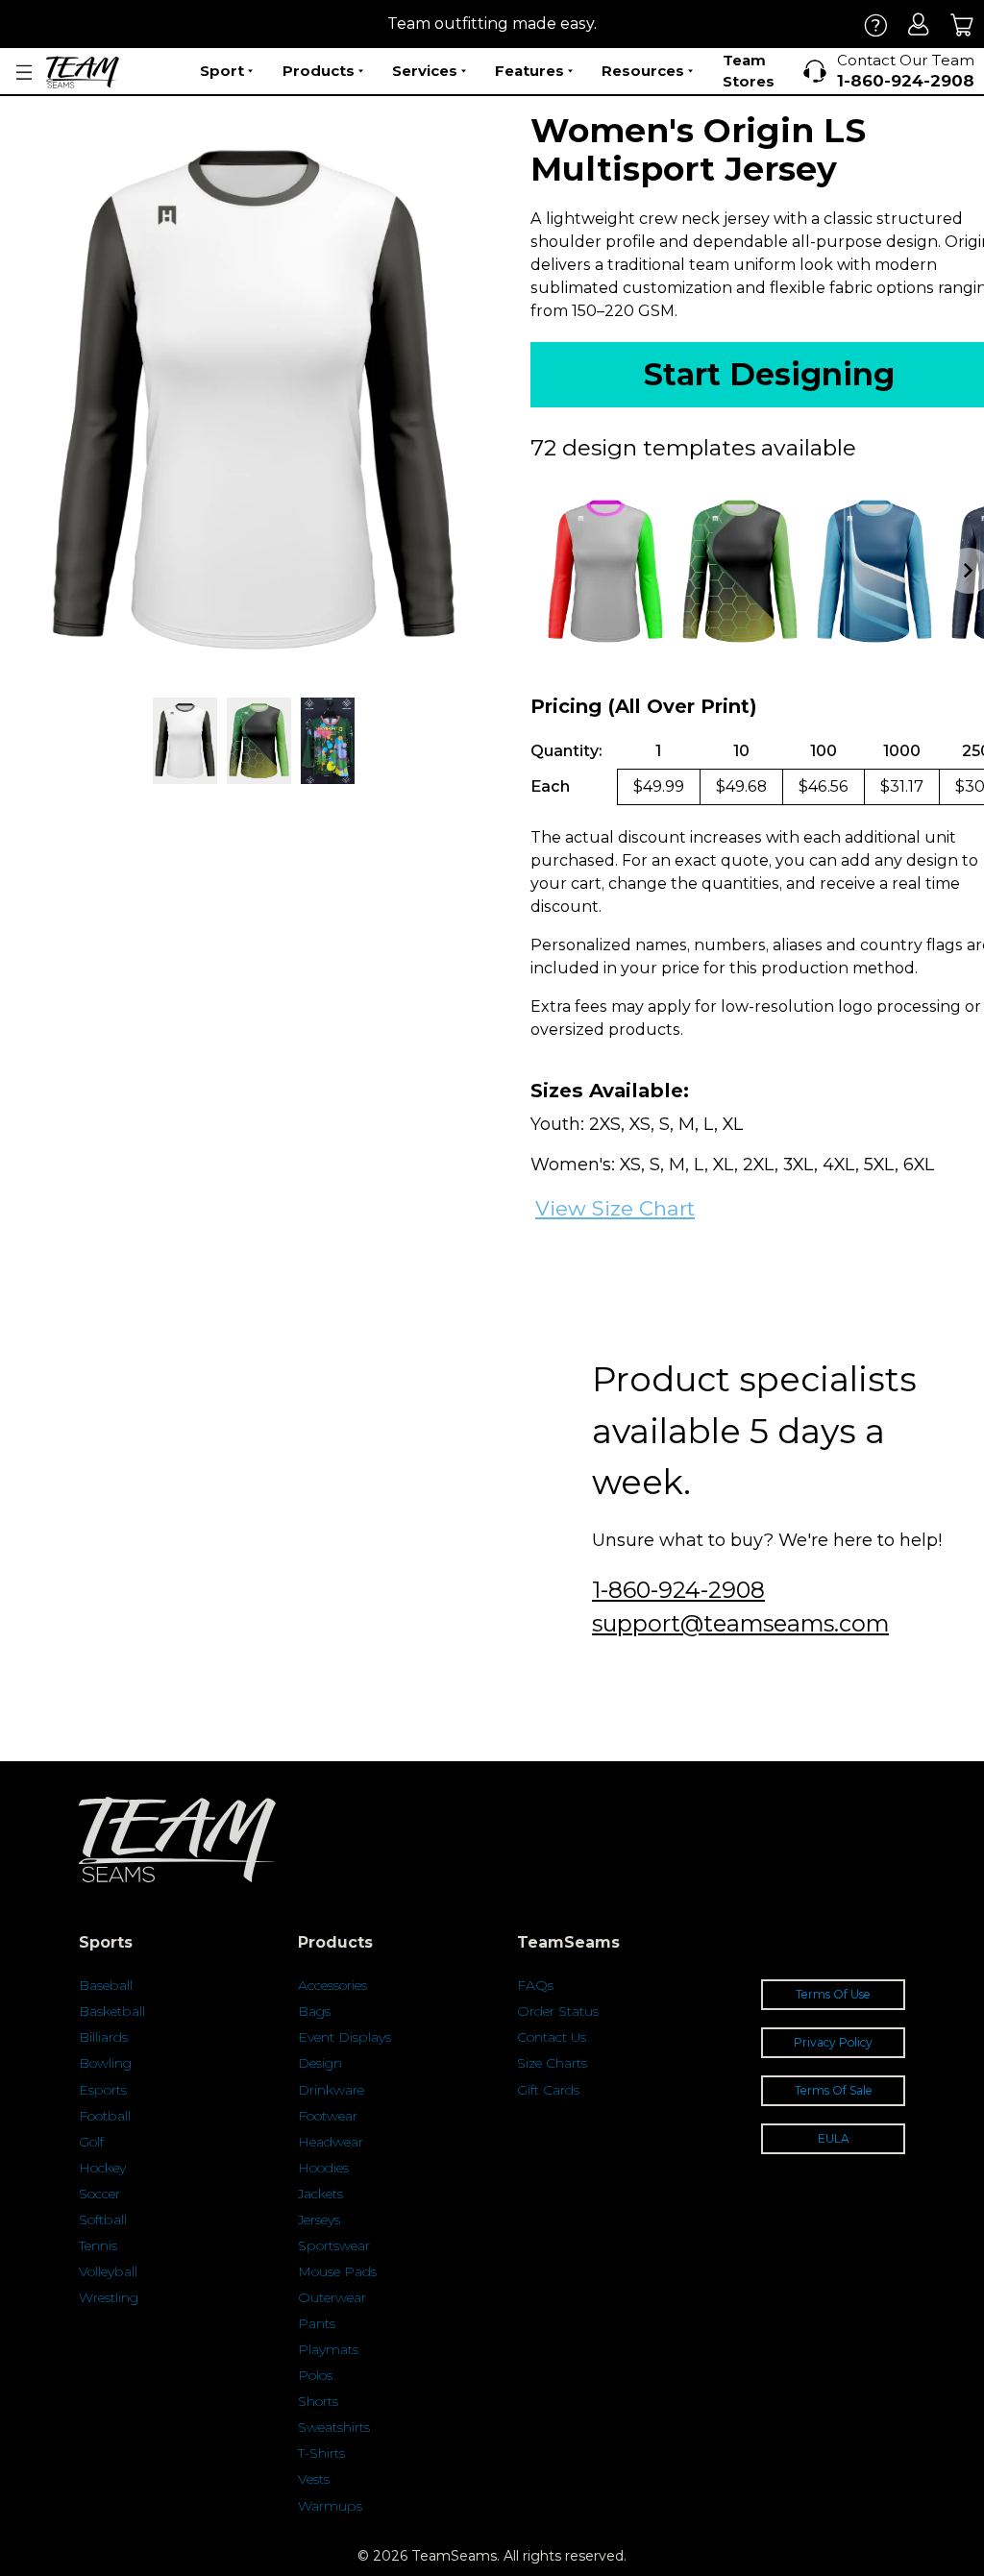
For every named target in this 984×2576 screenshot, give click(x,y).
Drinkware (331, 2090)
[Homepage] (83, 72)
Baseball (106, 1985)
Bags (314, 2011)
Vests (314, 2479)
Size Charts (552, 2063)
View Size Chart (615, 1208)
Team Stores (749, 71)
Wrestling (109, 2297)
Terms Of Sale (834, 2090)
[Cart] (962, 25)
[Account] (919, 25)
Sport (222, 71)
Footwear (328, 2116)
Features (529, 71)
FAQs (535, 1985)
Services (425, 71)
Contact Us (552, 2037)
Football (105, 2116)
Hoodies (323, 2168)
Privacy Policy (833, 2042)
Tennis (98, 2245)
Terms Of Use (833, 1994)
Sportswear (334, 2245)
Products (319, 71)
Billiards (103, 2037)
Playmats (328, 2349)
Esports (103, 2090)
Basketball (112, 2011)
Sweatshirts (334, 2427)
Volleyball (108, 2271)
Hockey (102, 2168)
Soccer (99, 2194)
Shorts (318, 2401)
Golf (91, 2142)
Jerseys (319, 2220)
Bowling (105, 2063)
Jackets (320, 2194)
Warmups (330, 2506)
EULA (834, 2138)
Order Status (558, 2011)
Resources (643, 71)
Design (320, 2063)
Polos (315, 2375)
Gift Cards (548, 2090)
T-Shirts (321, 2453)
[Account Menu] (24, 73)
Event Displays (344, 2037)
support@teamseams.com (740, 1623)
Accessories (332, 1985)
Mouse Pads (337, 2271)
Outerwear (332, 2297)
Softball (103, 2220)
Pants (317, 2323)
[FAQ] (876, 25)
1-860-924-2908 (678, 1590)
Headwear (331, 2142)
